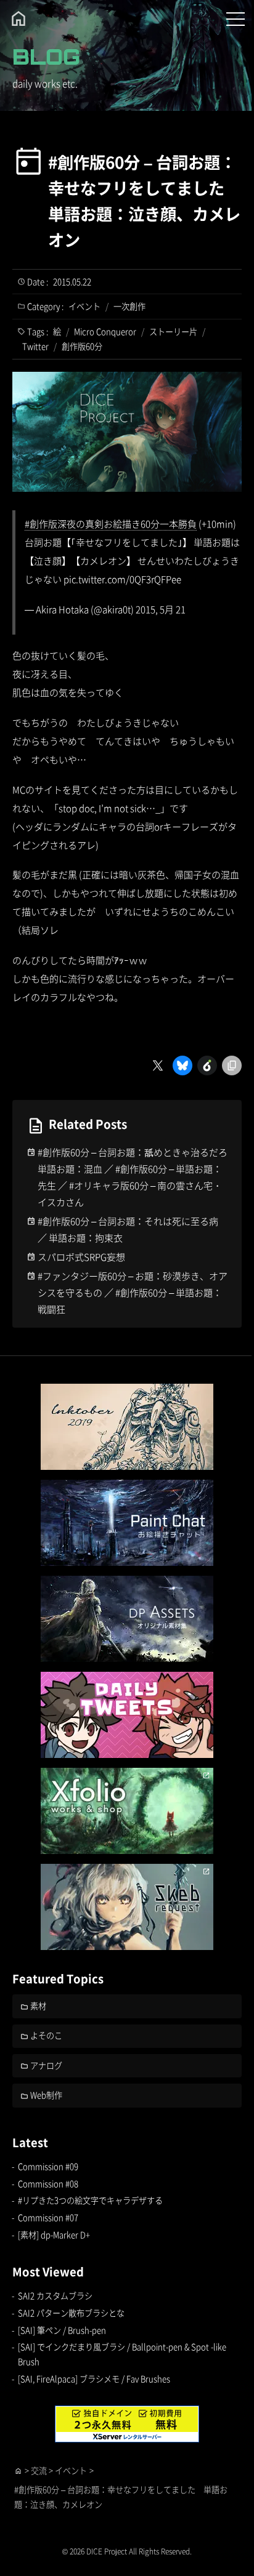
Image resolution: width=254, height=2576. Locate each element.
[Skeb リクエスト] (127, 1907)
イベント (84, 306)
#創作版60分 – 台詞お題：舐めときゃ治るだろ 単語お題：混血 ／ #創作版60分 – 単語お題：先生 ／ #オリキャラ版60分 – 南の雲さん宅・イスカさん (133, 1177)
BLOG (46, 57)
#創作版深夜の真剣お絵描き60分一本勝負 (111, 524)
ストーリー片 (173, 331)
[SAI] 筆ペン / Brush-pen (62, 2330)
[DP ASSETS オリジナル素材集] (127, 1619)
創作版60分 (82, 346)
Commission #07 (48, 2217)
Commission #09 (48, 2166)
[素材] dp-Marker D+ (54, 2235)
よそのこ (46, 2035)
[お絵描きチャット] (127, 1523)
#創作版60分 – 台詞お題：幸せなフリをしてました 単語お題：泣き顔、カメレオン (144, 201)
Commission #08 (48, 2184)
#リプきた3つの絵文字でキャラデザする (90, 2200)
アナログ (46, 2065)
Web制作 (46, 2095)
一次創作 (129, 306)
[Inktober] (127, 1427)
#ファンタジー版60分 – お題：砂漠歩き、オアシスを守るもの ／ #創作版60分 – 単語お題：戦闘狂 (133, 1292)
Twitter (35, 346)
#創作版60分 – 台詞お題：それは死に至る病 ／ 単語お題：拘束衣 (128, 1229)
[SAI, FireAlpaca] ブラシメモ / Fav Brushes (94, 2379)
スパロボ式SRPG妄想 (81, 1257)
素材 (38, 2006)
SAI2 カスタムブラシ (55, 2296)
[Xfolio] (127, 1811)
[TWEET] (127, 1715)
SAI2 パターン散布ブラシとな (71, 2313)
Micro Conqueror (105, 331)
